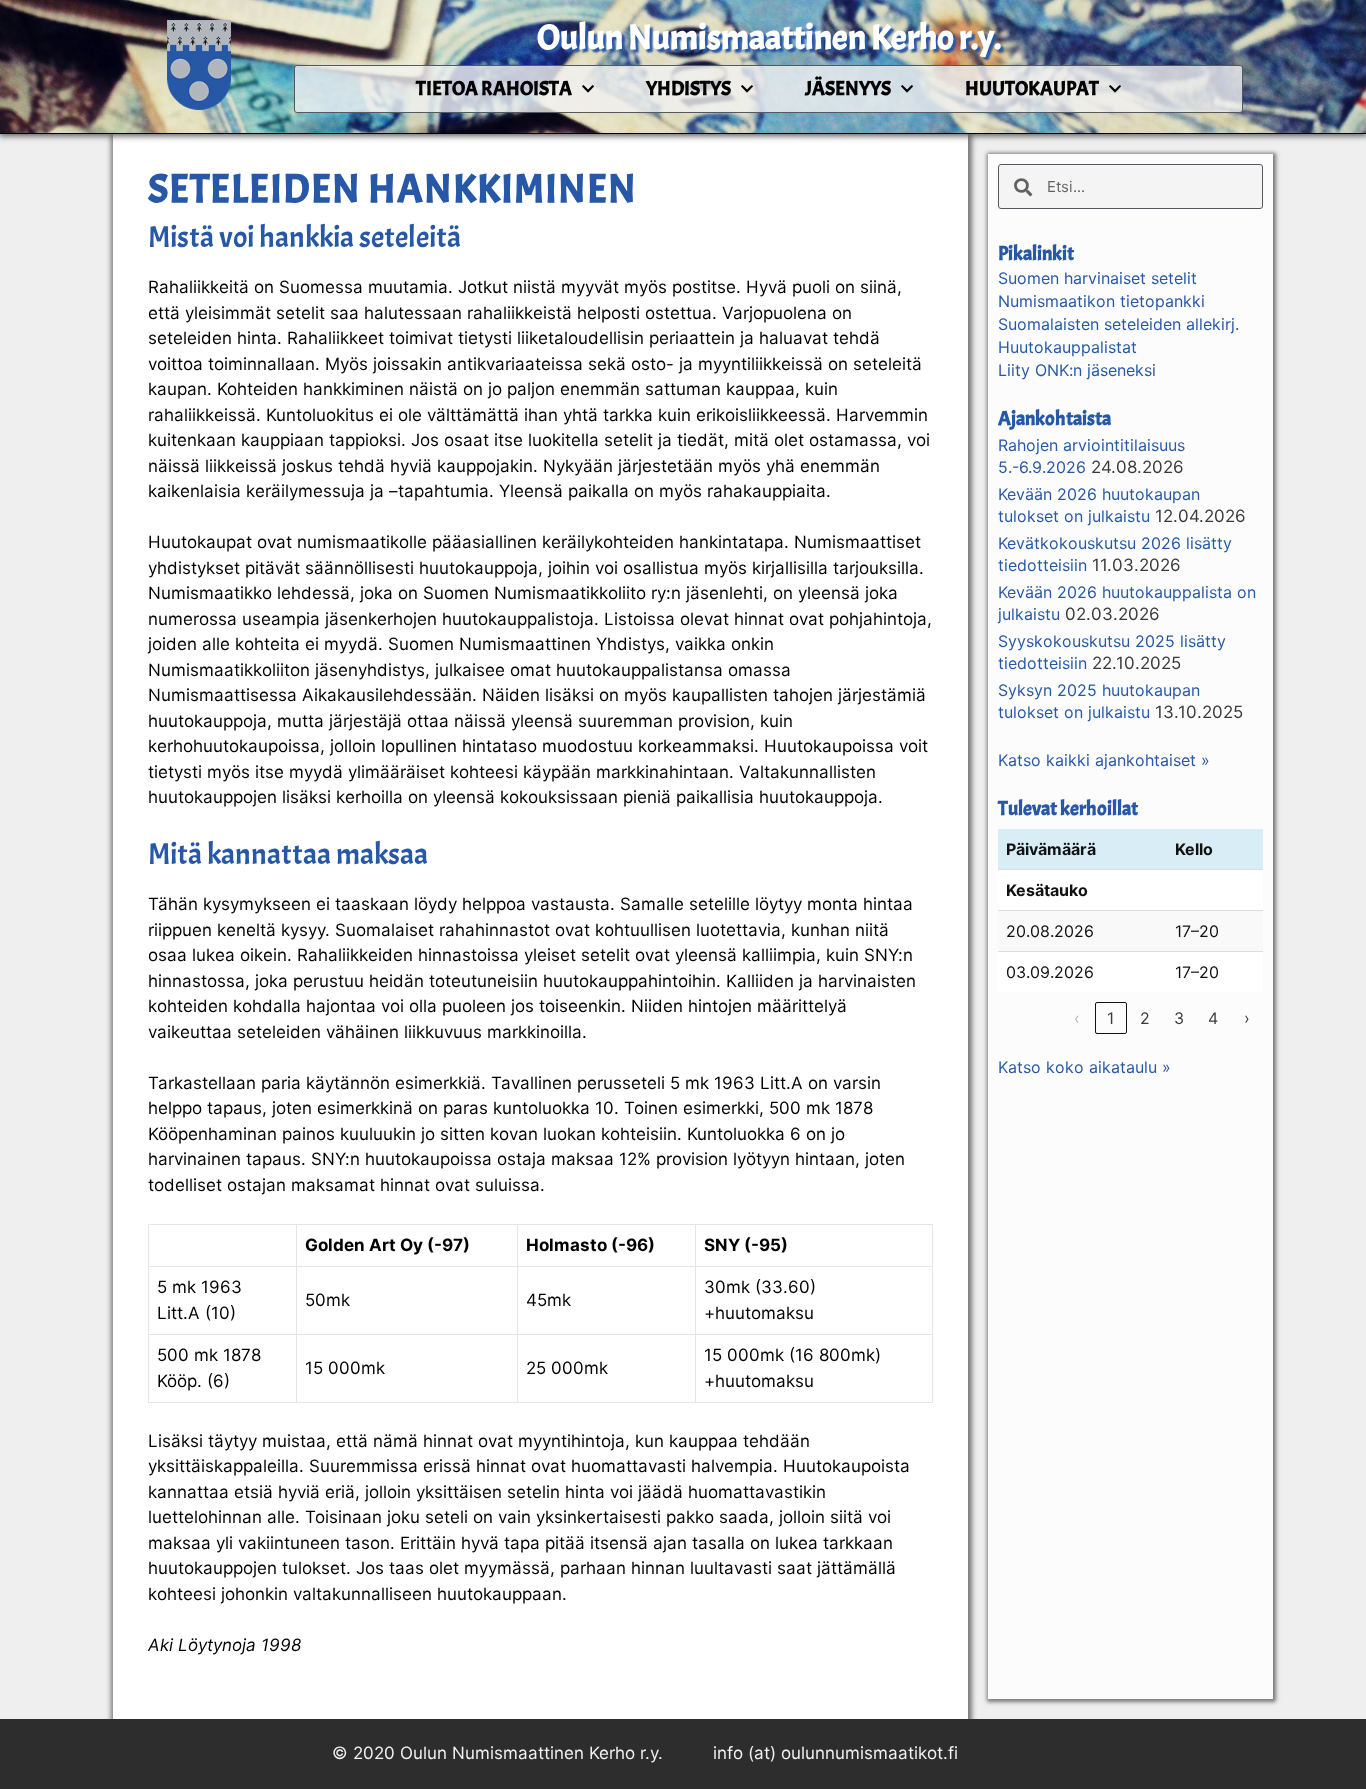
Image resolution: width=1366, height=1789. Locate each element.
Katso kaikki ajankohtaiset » (1104, 760)
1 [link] (1110, 1018)
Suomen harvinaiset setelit (1097, 278)
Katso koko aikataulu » (1084, 1067)
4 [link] (1213, 1018)
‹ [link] (1077, 1018)
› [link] (1247, 1018)
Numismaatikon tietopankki (1101, 301)
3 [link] (1179, 1018)
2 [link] (1145, 1018)
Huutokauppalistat (1067, 347)
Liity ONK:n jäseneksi (1077, 370)
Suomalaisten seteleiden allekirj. (1118, 324)
